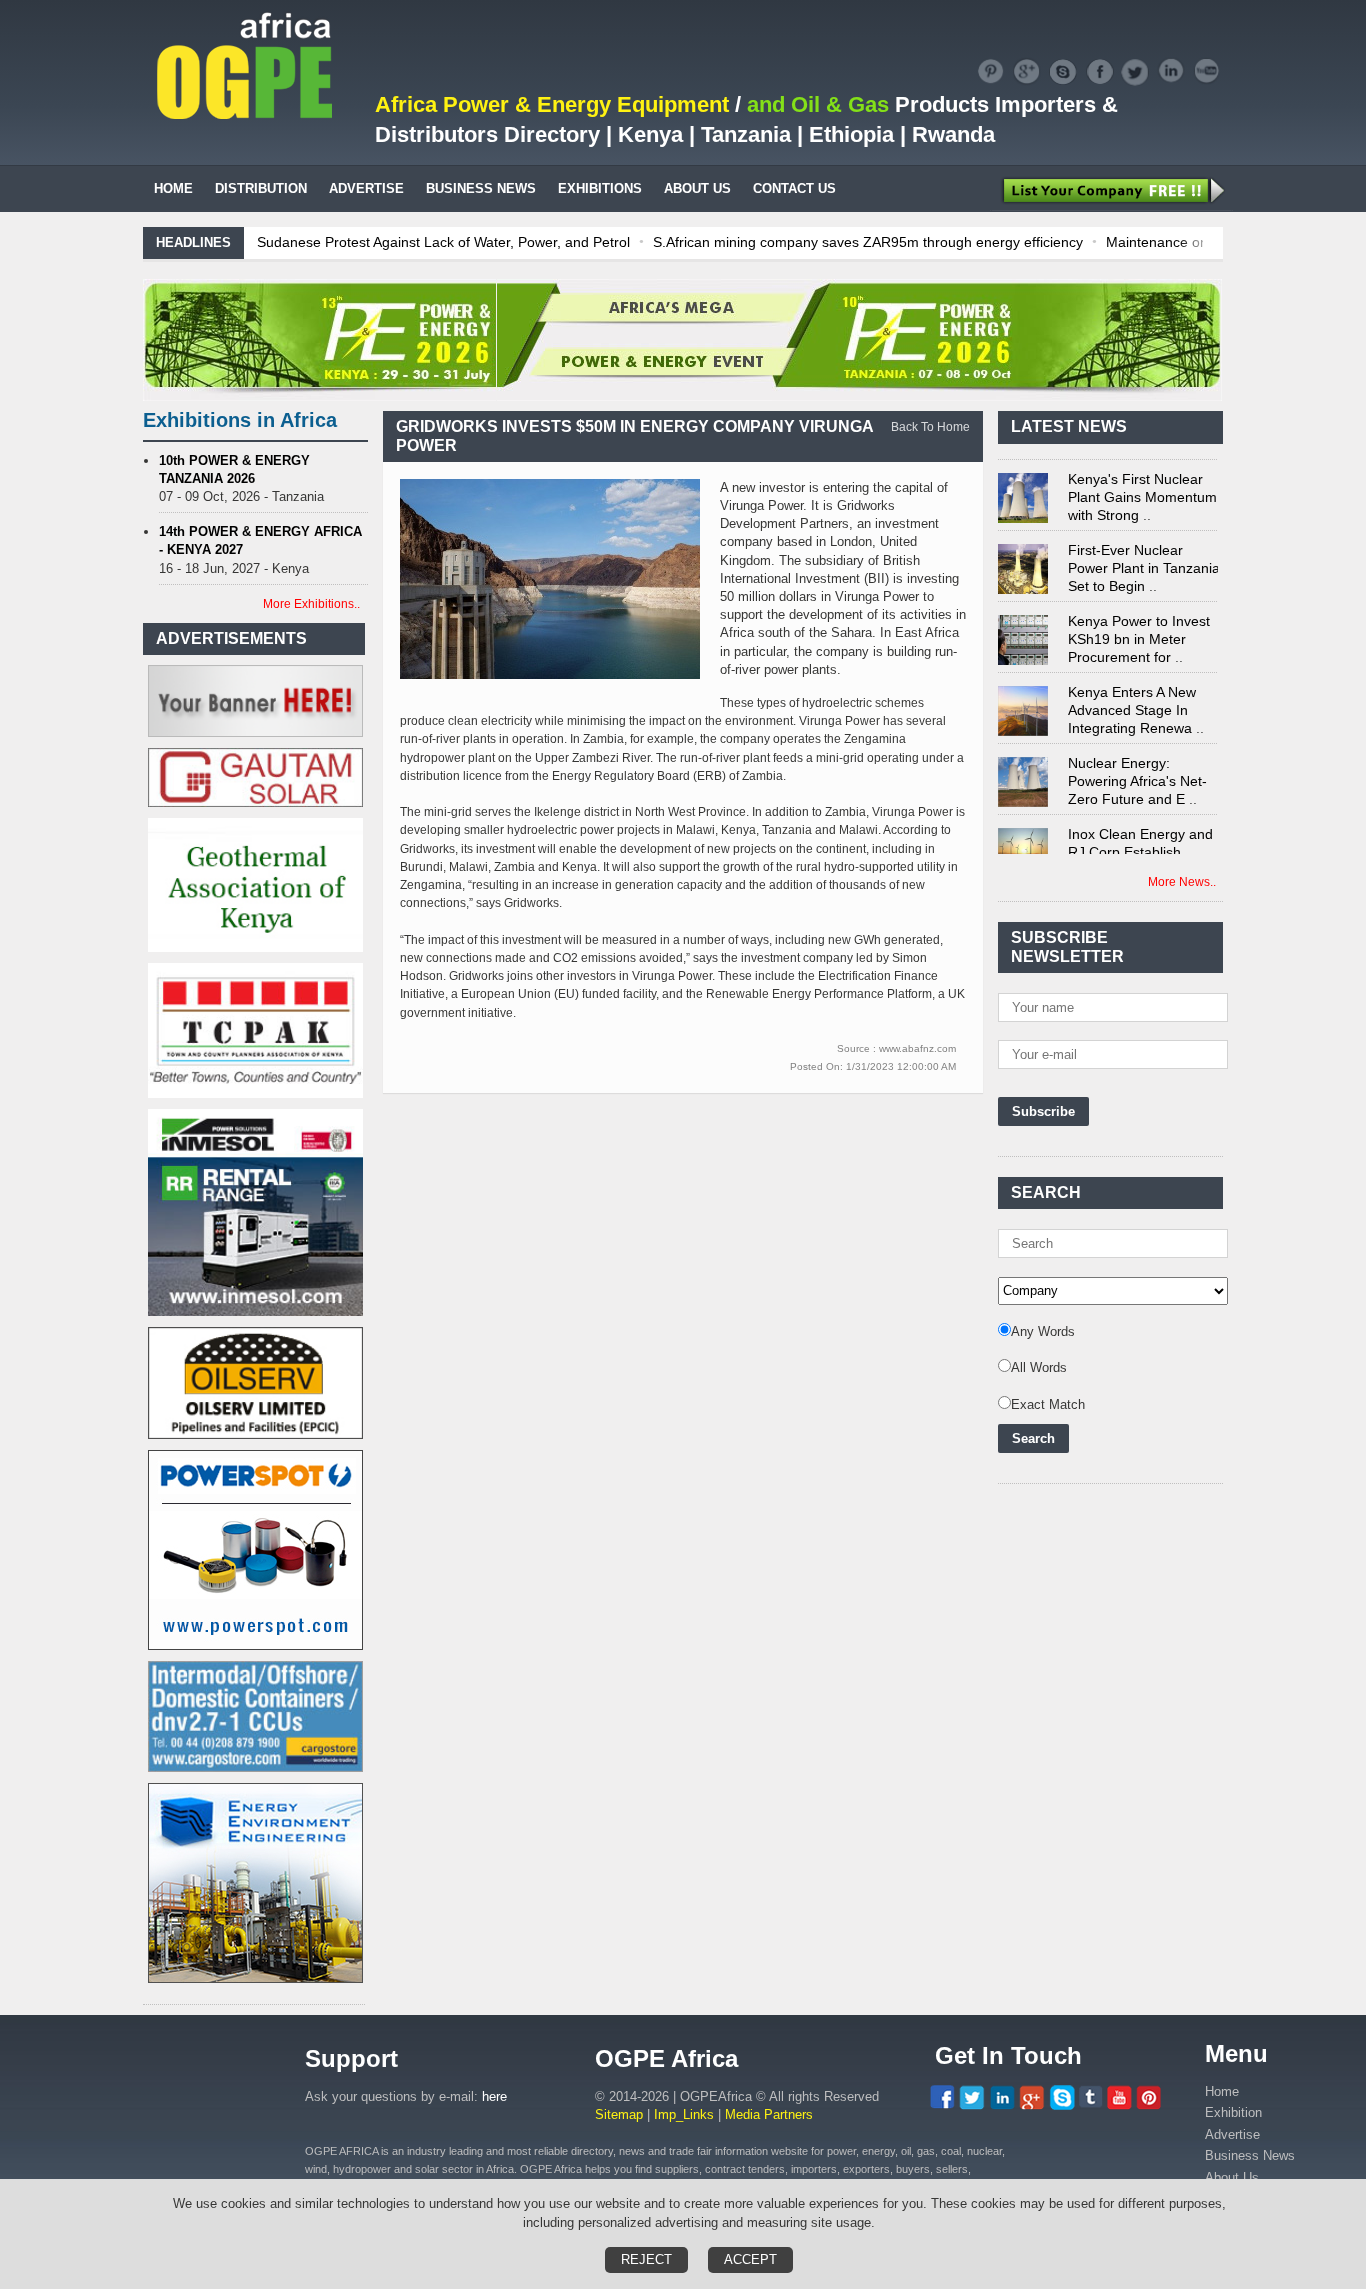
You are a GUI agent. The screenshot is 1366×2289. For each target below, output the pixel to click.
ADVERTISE (366, 188)
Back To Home (930, 427)
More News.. (1182, 882)
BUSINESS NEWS (481, 188)
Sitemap (619, 2114)
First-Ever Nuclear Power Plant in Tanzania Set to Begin (1144, 551)
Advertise (1232, 2134)
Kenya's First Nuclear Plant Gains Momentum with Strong (1142, 480)
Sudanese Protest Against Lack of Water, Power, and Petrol (443, 242)
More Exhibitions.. (311, 604)
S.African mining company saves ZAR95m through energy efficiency (868, 242)
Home (1222, 2091)
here (494, 2096)
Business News (1250, 2155)
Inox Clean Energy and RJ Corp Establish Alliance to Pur (1140, 835)
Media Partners (769, 2114)
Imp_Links (684, 2114)
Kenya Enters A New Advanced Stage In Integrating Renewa (1132, 693)
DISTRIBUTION (261, 188)
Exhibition (1233, 2112)
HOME (173, 188)
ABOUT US (697, 188)
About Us (1232, 2177)
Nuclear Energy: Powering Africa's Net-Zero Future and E (1137, 764)
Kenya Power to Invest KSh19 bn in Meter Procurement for (1139, 622)
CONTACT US (794, 188)
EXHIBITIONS (600, 188)
